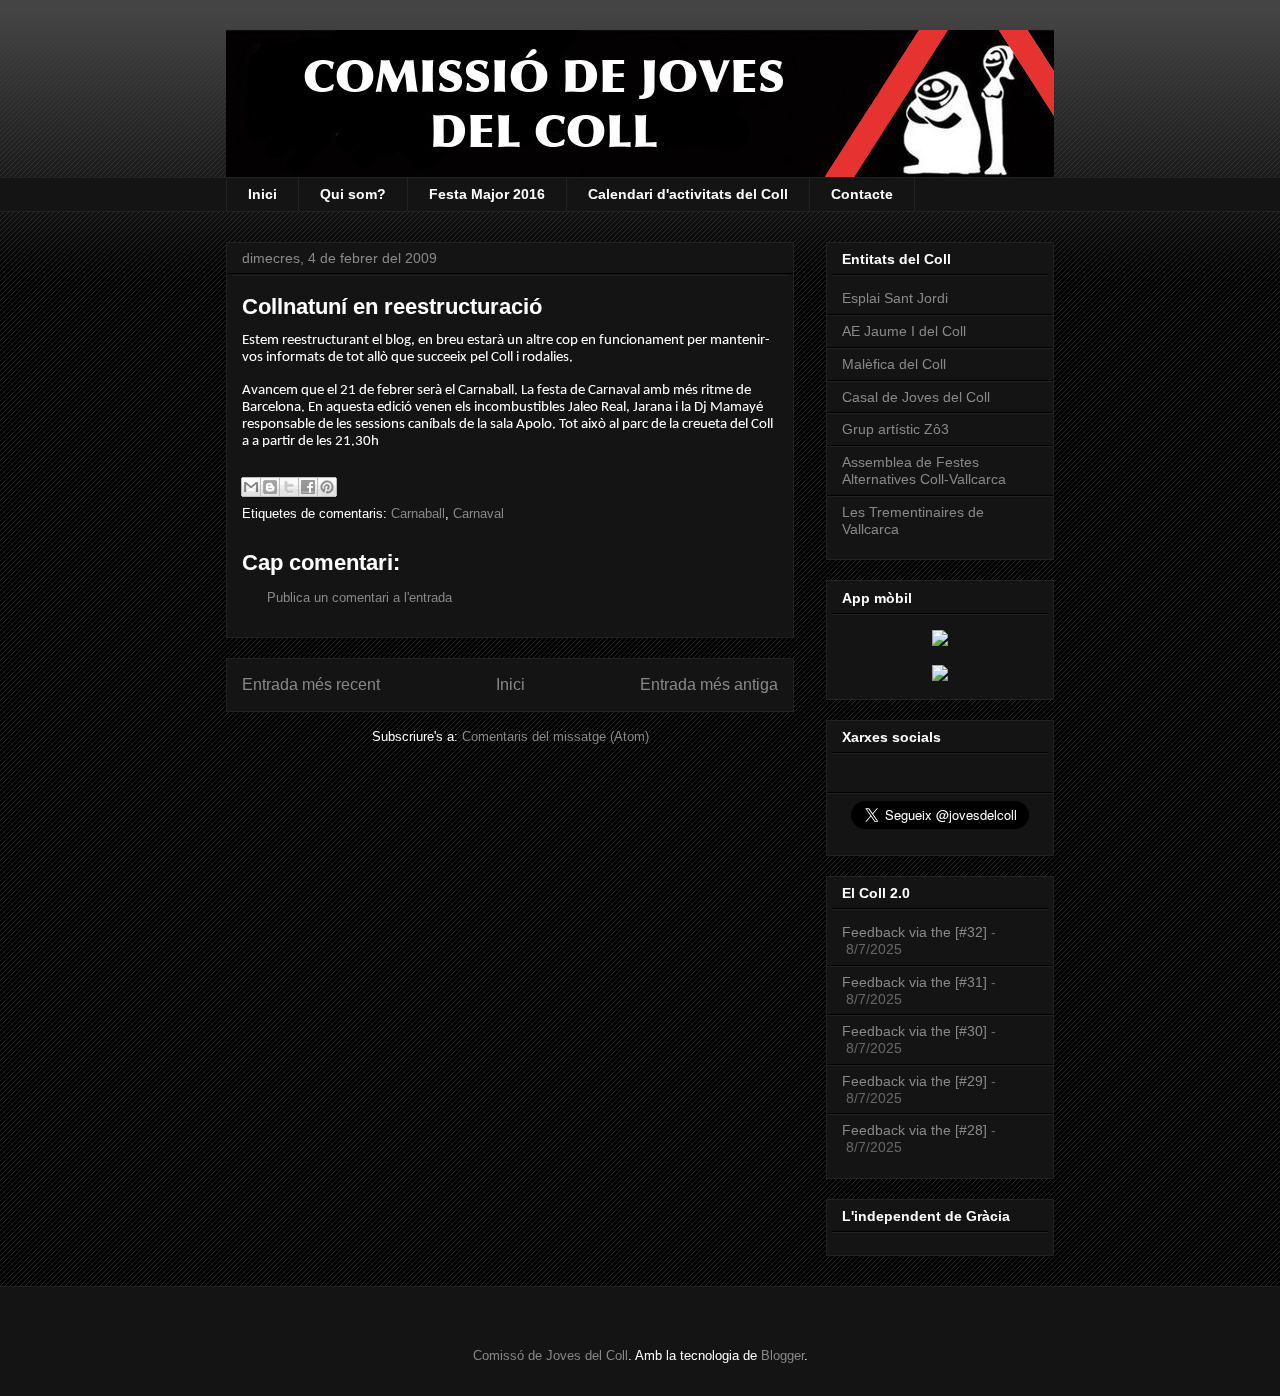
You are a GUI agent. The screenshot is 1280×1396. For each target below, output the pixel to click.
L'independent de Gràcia (926, 1216)
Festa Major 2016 (487, 194)
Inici (262, 194)
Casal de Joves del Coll (916, 397)
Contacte (862, 194)
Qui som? (353, 194)
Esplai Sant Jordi (895, 298)
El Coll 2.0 (876, 893)
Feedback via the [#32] (914, 932)
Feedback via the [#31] (914, 982)
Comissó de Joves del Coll (550, 1355)
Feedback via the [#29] (914, 1081)
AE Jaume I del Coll (904, 331)
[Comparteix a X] (289, 487)
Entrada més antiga (709, 684)
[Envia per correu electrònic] (251, 487)
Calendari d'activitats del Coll (688, 194)
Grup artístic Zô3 (895, 429)
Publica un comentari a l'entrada (359, 597)
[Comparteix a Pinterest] (327, 487)
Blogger (782, 1355)
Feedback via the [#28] (914, 1130)
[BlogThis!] (270, 487)
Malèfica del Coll (894, 364)
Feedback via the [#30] (914, 1031)
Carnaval (478, 513)
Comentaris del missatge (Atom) (555, 736)
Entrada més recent (311, 684)
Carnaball (418, 513)
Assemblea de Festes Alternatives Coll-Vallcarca (924, 470)
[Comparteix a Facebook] (308, 487)
